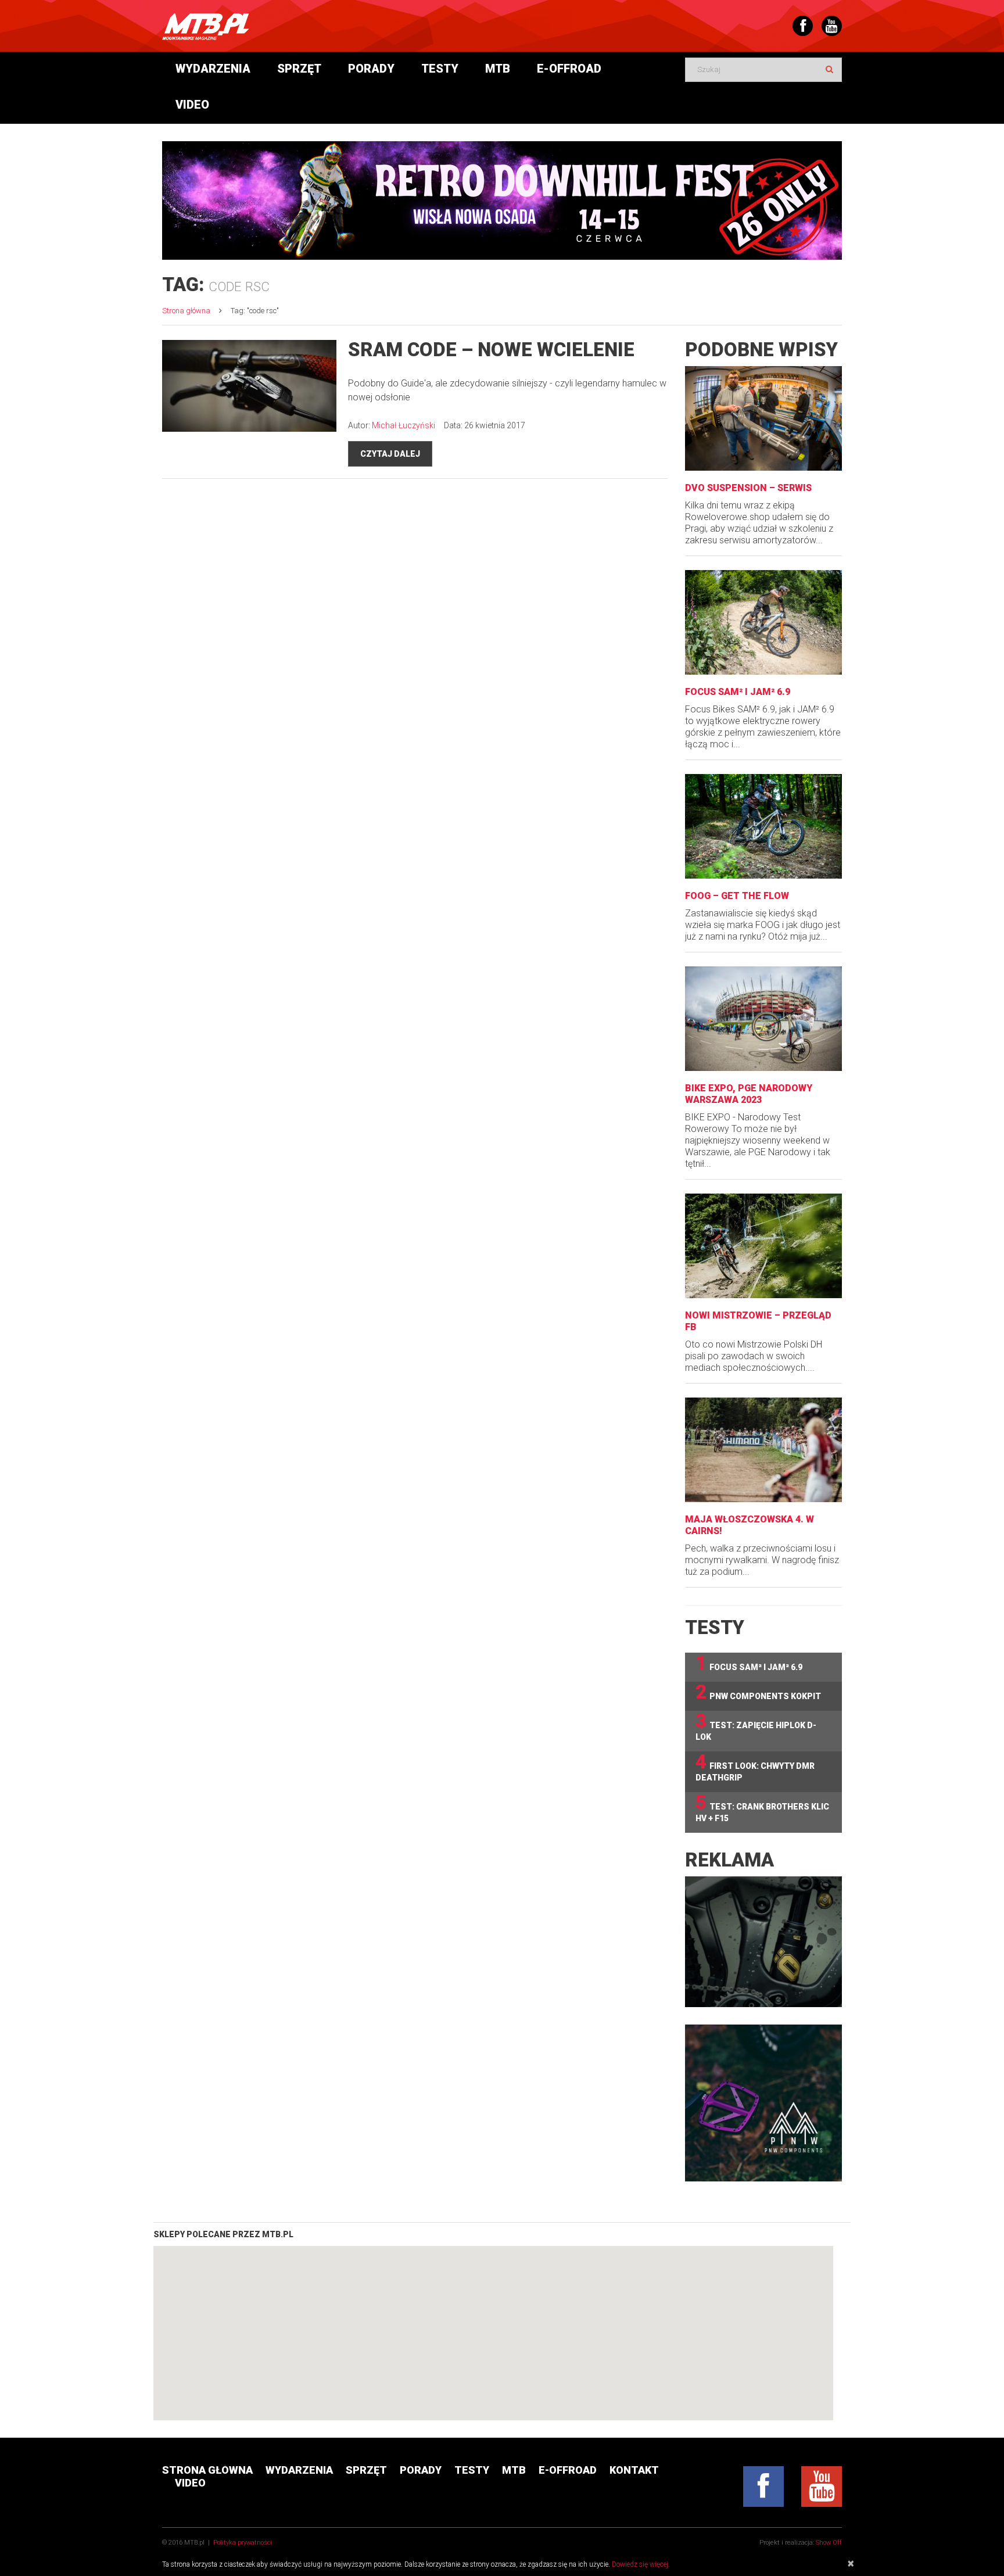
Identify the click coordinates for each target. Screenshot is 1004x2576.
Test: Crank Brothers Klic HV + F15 (762, 1808)
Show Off (829, 2543)
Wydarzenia (213, 69)
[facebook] (763, 2487)
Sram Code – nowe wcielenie (491, 350)
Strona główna (186, 311)
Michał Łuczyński (404, 425)
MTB (498, 69)
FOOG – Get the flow (737, 896)
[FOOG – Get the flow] (763, 826)
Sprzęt (299, 69)
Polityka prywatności (243, 2543)
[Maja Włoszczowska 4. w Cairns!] (763, 1450)
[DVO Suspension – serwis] (763, 418)
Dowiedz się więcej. (641, 2564)
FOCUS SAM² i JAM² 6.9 (738, 692)
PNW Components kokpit (758, 1692)
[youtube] (822, 2487)
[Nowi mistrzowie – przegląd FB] (763, 1246)
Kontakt (634, 2470)
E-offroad (569, 69)
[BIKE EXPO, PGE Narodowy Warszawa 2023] (763, 1019)
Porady (371, 69)
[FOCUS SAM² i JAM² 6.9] (763, 622)
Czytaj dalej (390, 454)
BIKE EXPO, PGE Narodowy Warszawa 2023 (749, 1094)
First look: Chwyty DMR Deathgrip (755, 1767)
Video (192, 105)
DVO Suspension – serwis (748, 488)
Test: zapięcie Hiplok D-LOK (756, 1726)
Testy (440, 69)
